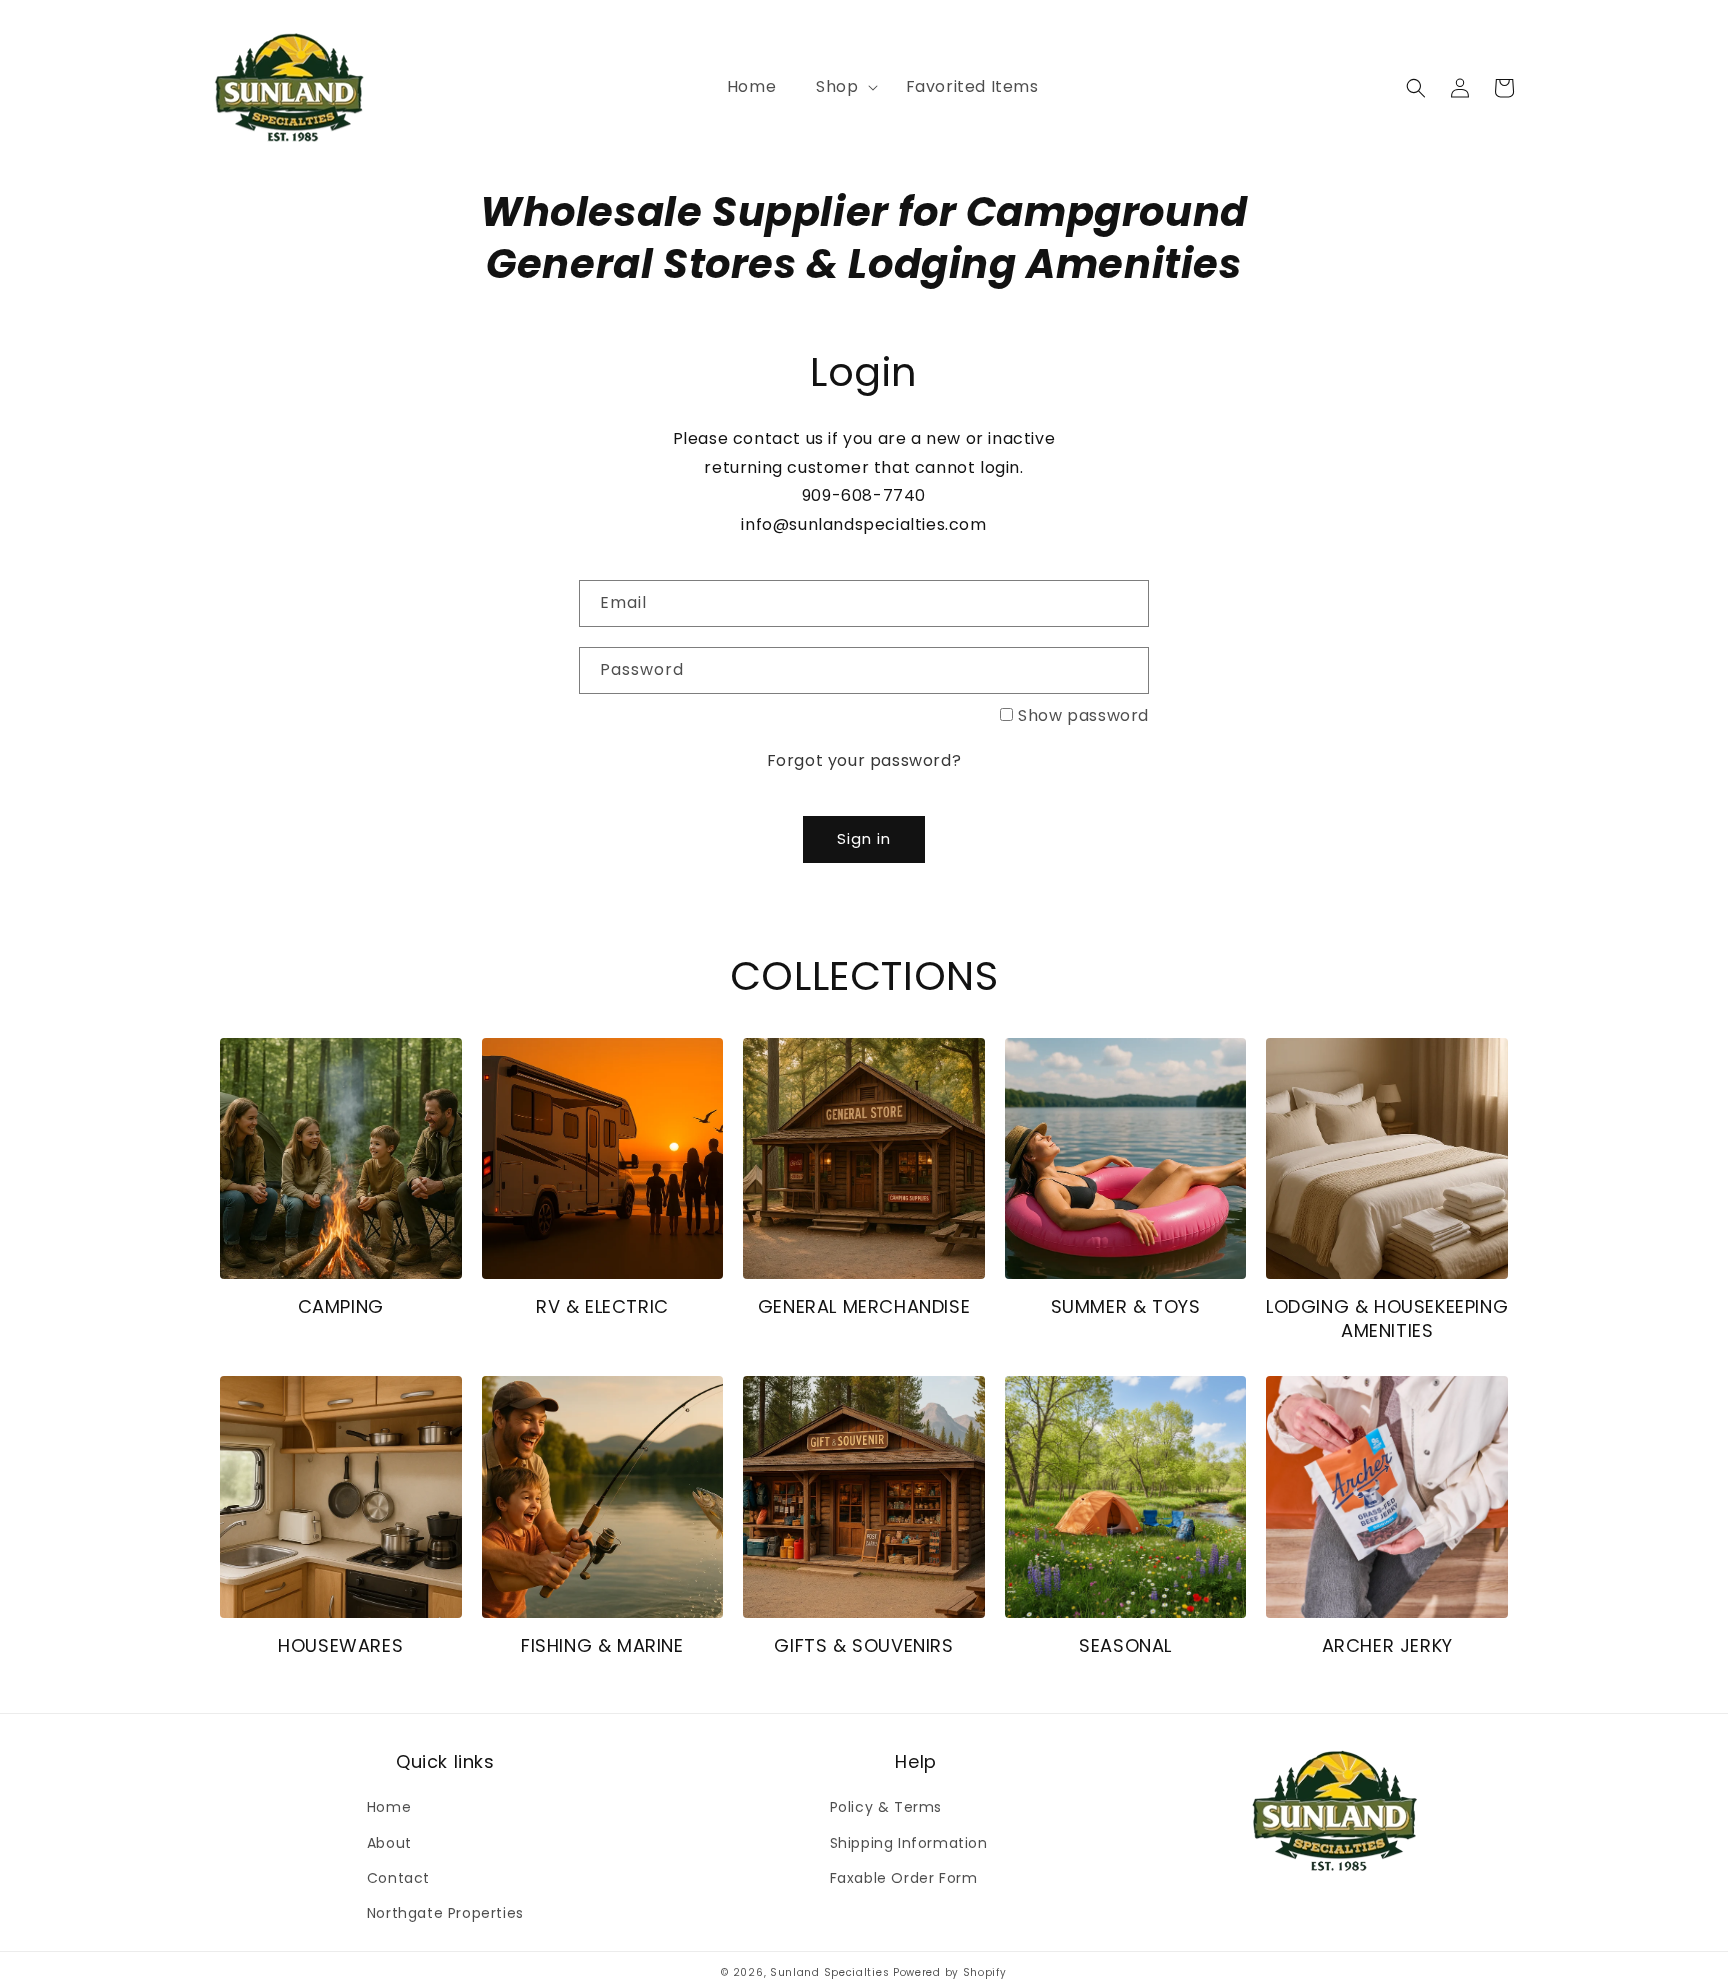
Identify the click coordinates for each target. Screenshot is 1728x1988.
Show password (1083, 715)
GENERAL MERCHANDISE (864, 1306)
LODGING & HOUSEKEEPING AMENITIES (1387, 1318)
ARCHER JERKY (1387, 1645)
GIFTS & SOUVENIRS (863, 1645)
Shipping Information (909, 1843)
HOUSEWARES (340, 1645)
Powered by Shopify (950, 1972)
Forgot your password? (864, 760)
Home (389, 1807)
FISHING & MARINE (602, 1645)
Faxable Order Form (904, 1878)
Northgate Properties (445, 1913)
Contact (398, 1878)
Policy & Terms (886, 1807)
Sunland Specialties (829, 1972)
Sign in (864, 838)
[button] (840, 87)
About (389, 1843)
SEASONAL (1125, 1645)
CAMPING (341, 1306)
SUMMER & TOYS (1126, 1306)
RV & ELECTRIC (602, 1306)
